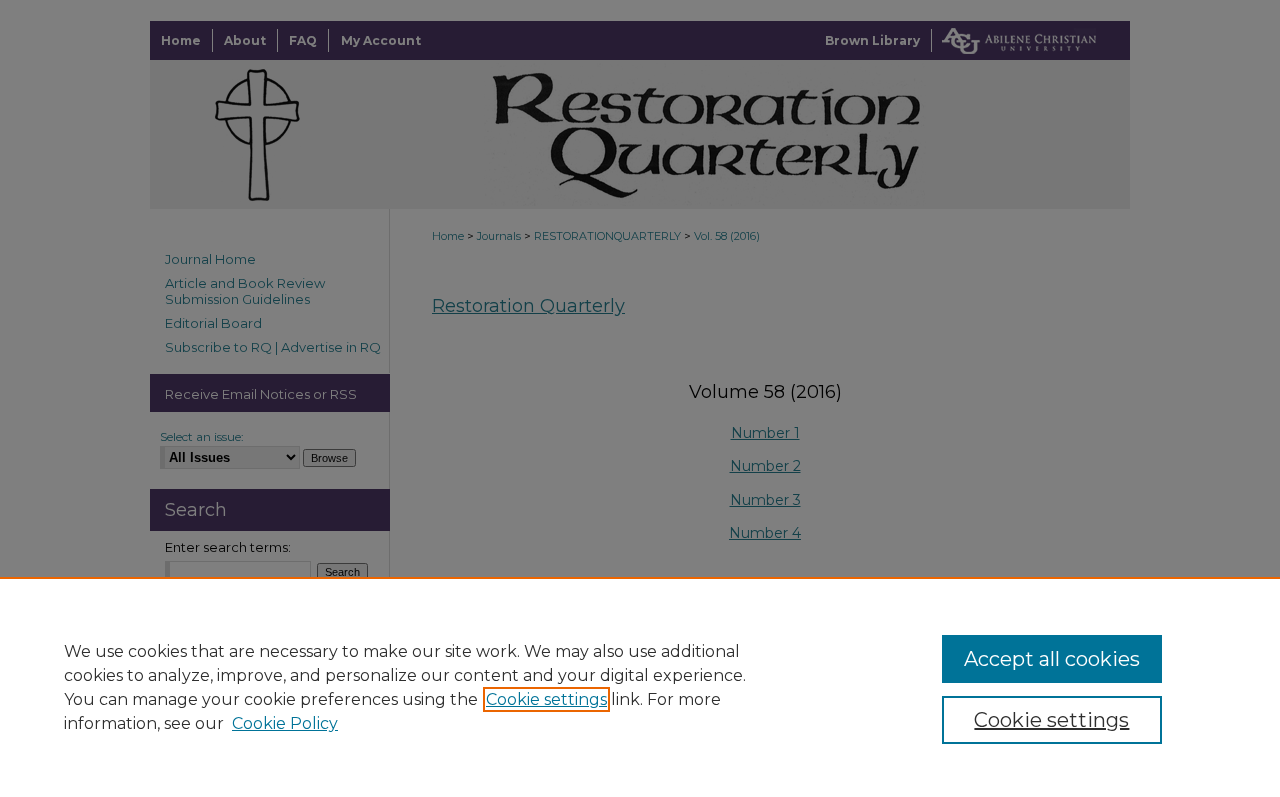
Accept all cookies (1052, 659)
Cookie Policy (285, 723)
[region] (640, 687)
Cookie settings (546, 699)
